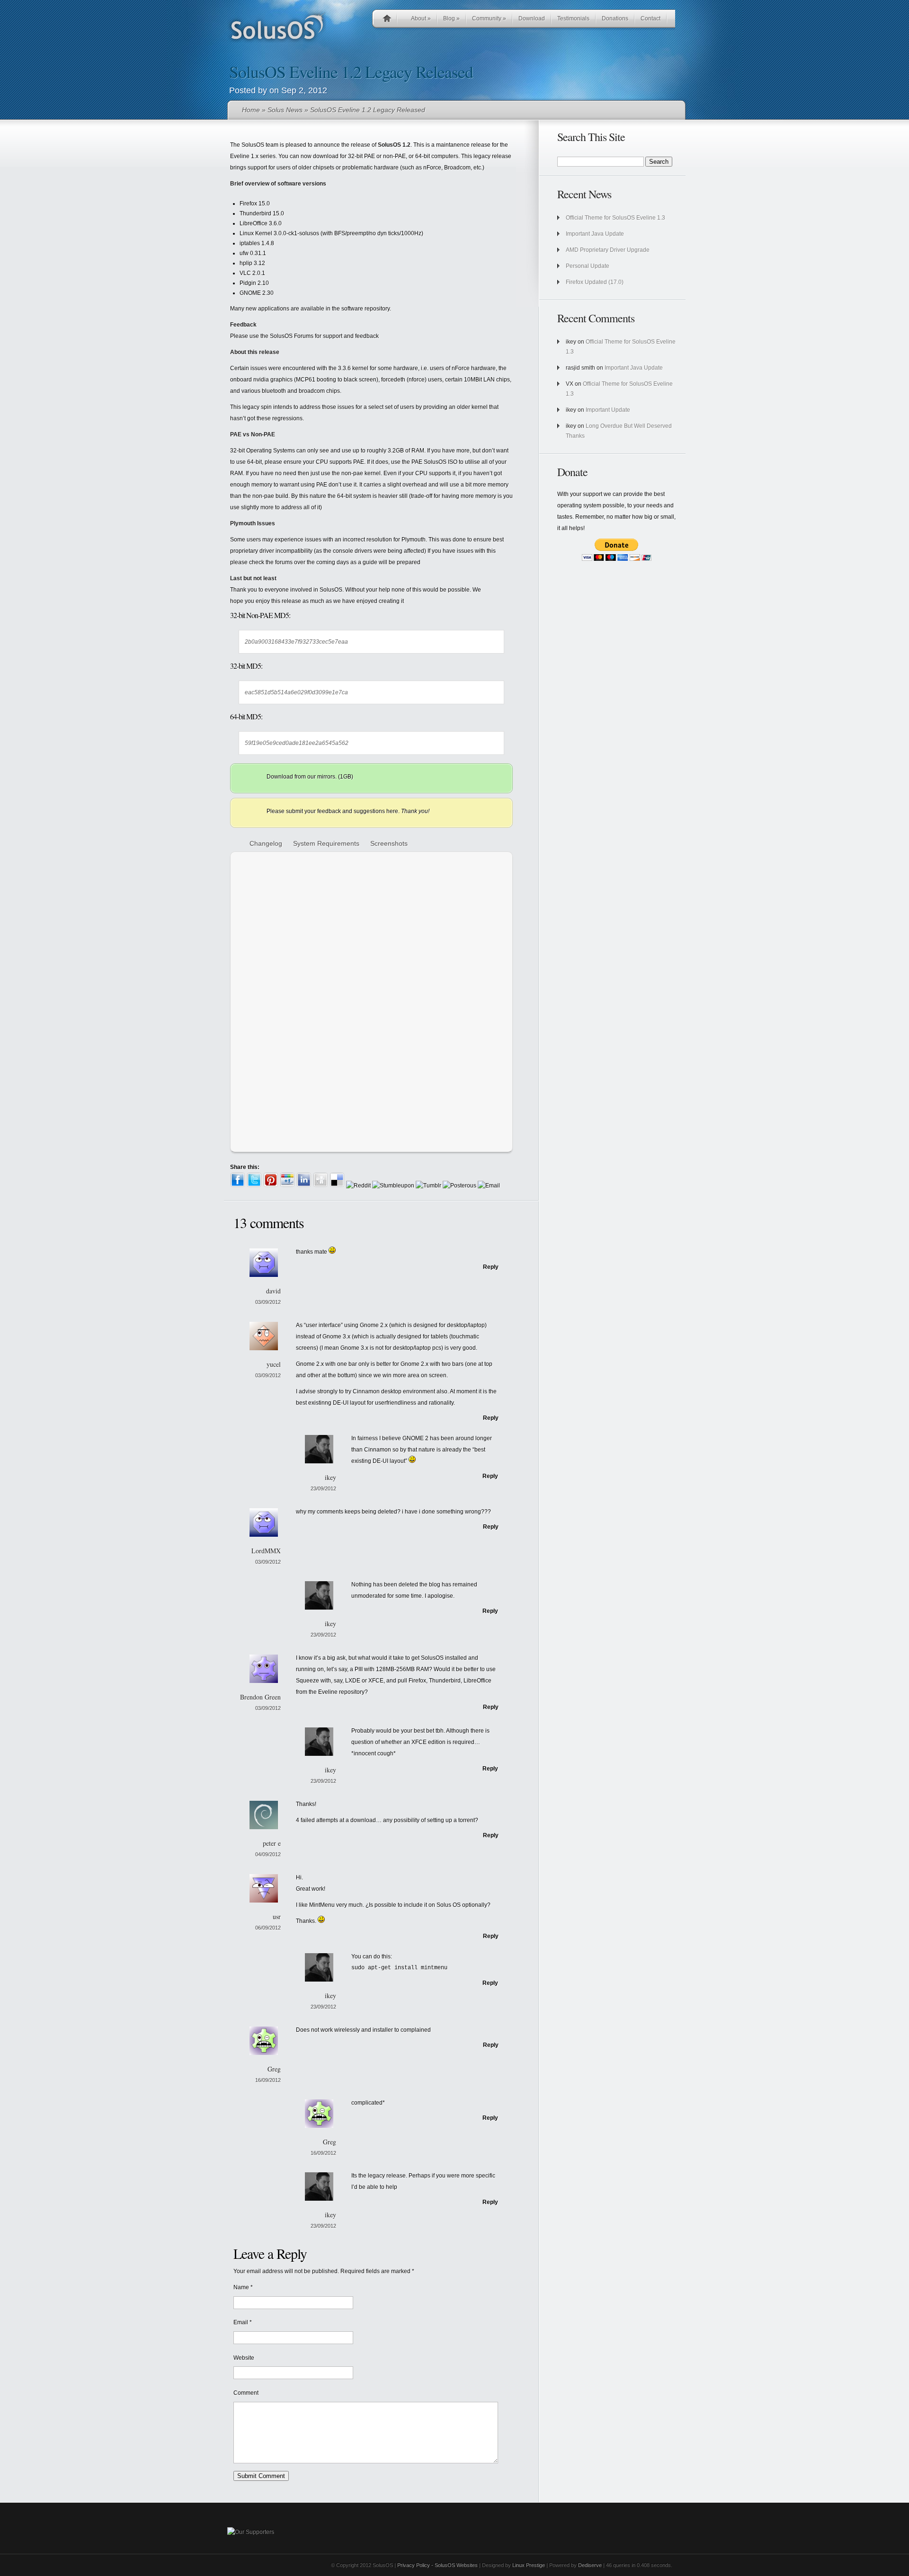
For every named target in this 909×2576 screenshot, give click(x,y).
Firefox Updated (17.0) (595, 282)
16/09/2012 (268, 2080)
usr (277, 1917)
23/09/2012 (323, 1488)
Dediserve (590, 2565)
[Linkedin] (304, 1186)
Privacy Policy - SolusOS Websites (437, 2565)
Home (251, 110)
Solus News (285, 110)
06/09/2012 (268, 1928)
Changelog (266, 843)
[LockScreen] (272, 1051)
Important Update (608, 410)
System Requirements (326, 843)
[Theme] (272, 1137)
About (421, 18)
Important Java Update (595, 234)
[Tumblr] (428, 1186)
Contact (651, 18)
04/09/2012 (268, 1854)
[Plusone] (287, 1186)
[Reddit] (358, 1186)
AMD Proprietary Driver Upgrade (608, 250)
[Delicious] (337, 1186)
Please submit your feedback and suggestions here (332, 811)
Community (489, 18)
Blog (451, 18)
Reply (491, 1267)
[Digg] (321, 1186)
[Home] (387, 20)
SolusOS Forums (292, 336)
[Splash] (439, 1051)
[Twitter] (254, 1186)
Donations (615, 18)
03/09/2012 (268, 1302)
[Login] (356, 1051)
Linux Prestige (528, 2565)
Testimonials (573, 18)
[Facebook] (238, 1186)
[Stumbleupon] (393, 1186)
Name (241, 2287)
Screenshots (389, 843)
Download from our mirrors (301, 777)
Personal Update (588, 266)
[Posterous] (459, 1186)
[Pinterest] (271, 1186)
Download (532, 18)
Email (241, 2322)
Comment (246, 2393)
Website (244, 2358)
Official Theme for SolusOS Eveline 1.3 (615, 218)
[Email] (489, 1186)
